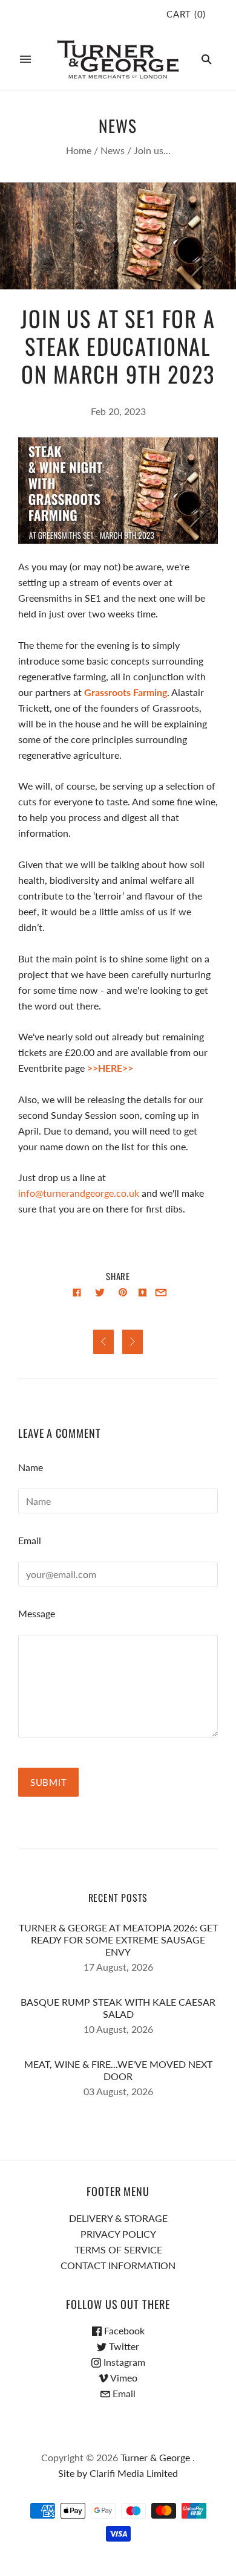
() (186, 14)
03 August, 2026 (118, 2091)
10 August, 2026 (118, 2029)
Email (30, 1540)
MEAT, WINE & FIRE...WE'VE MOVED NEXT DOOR (118, 2070)
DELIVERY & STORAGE (118, 2218)
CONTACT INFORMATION (118, 2265)
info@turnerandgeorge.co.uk (79, 1193)
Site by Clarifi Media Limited (118, 2473)
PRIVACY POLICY (118, 2234)
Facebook (123, 2330)
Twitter (123, 2346)
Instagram (123, 2362)
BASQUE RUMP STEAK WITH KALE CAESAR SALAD (118, 2008)
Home (79, 150)
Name (31, 1467)
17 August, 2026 (118, 1967)
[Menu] (25, 59)
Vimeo (123, 2378)
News (113, 150)
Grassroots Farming (126, 692)
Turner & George (155, 2457)
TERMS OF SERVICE (118, 2249)
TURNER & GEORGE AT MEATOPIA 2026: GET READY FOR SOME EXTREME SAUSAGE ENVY (118, 1940)
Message (37, 1613)
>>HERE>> (110, 1068)
